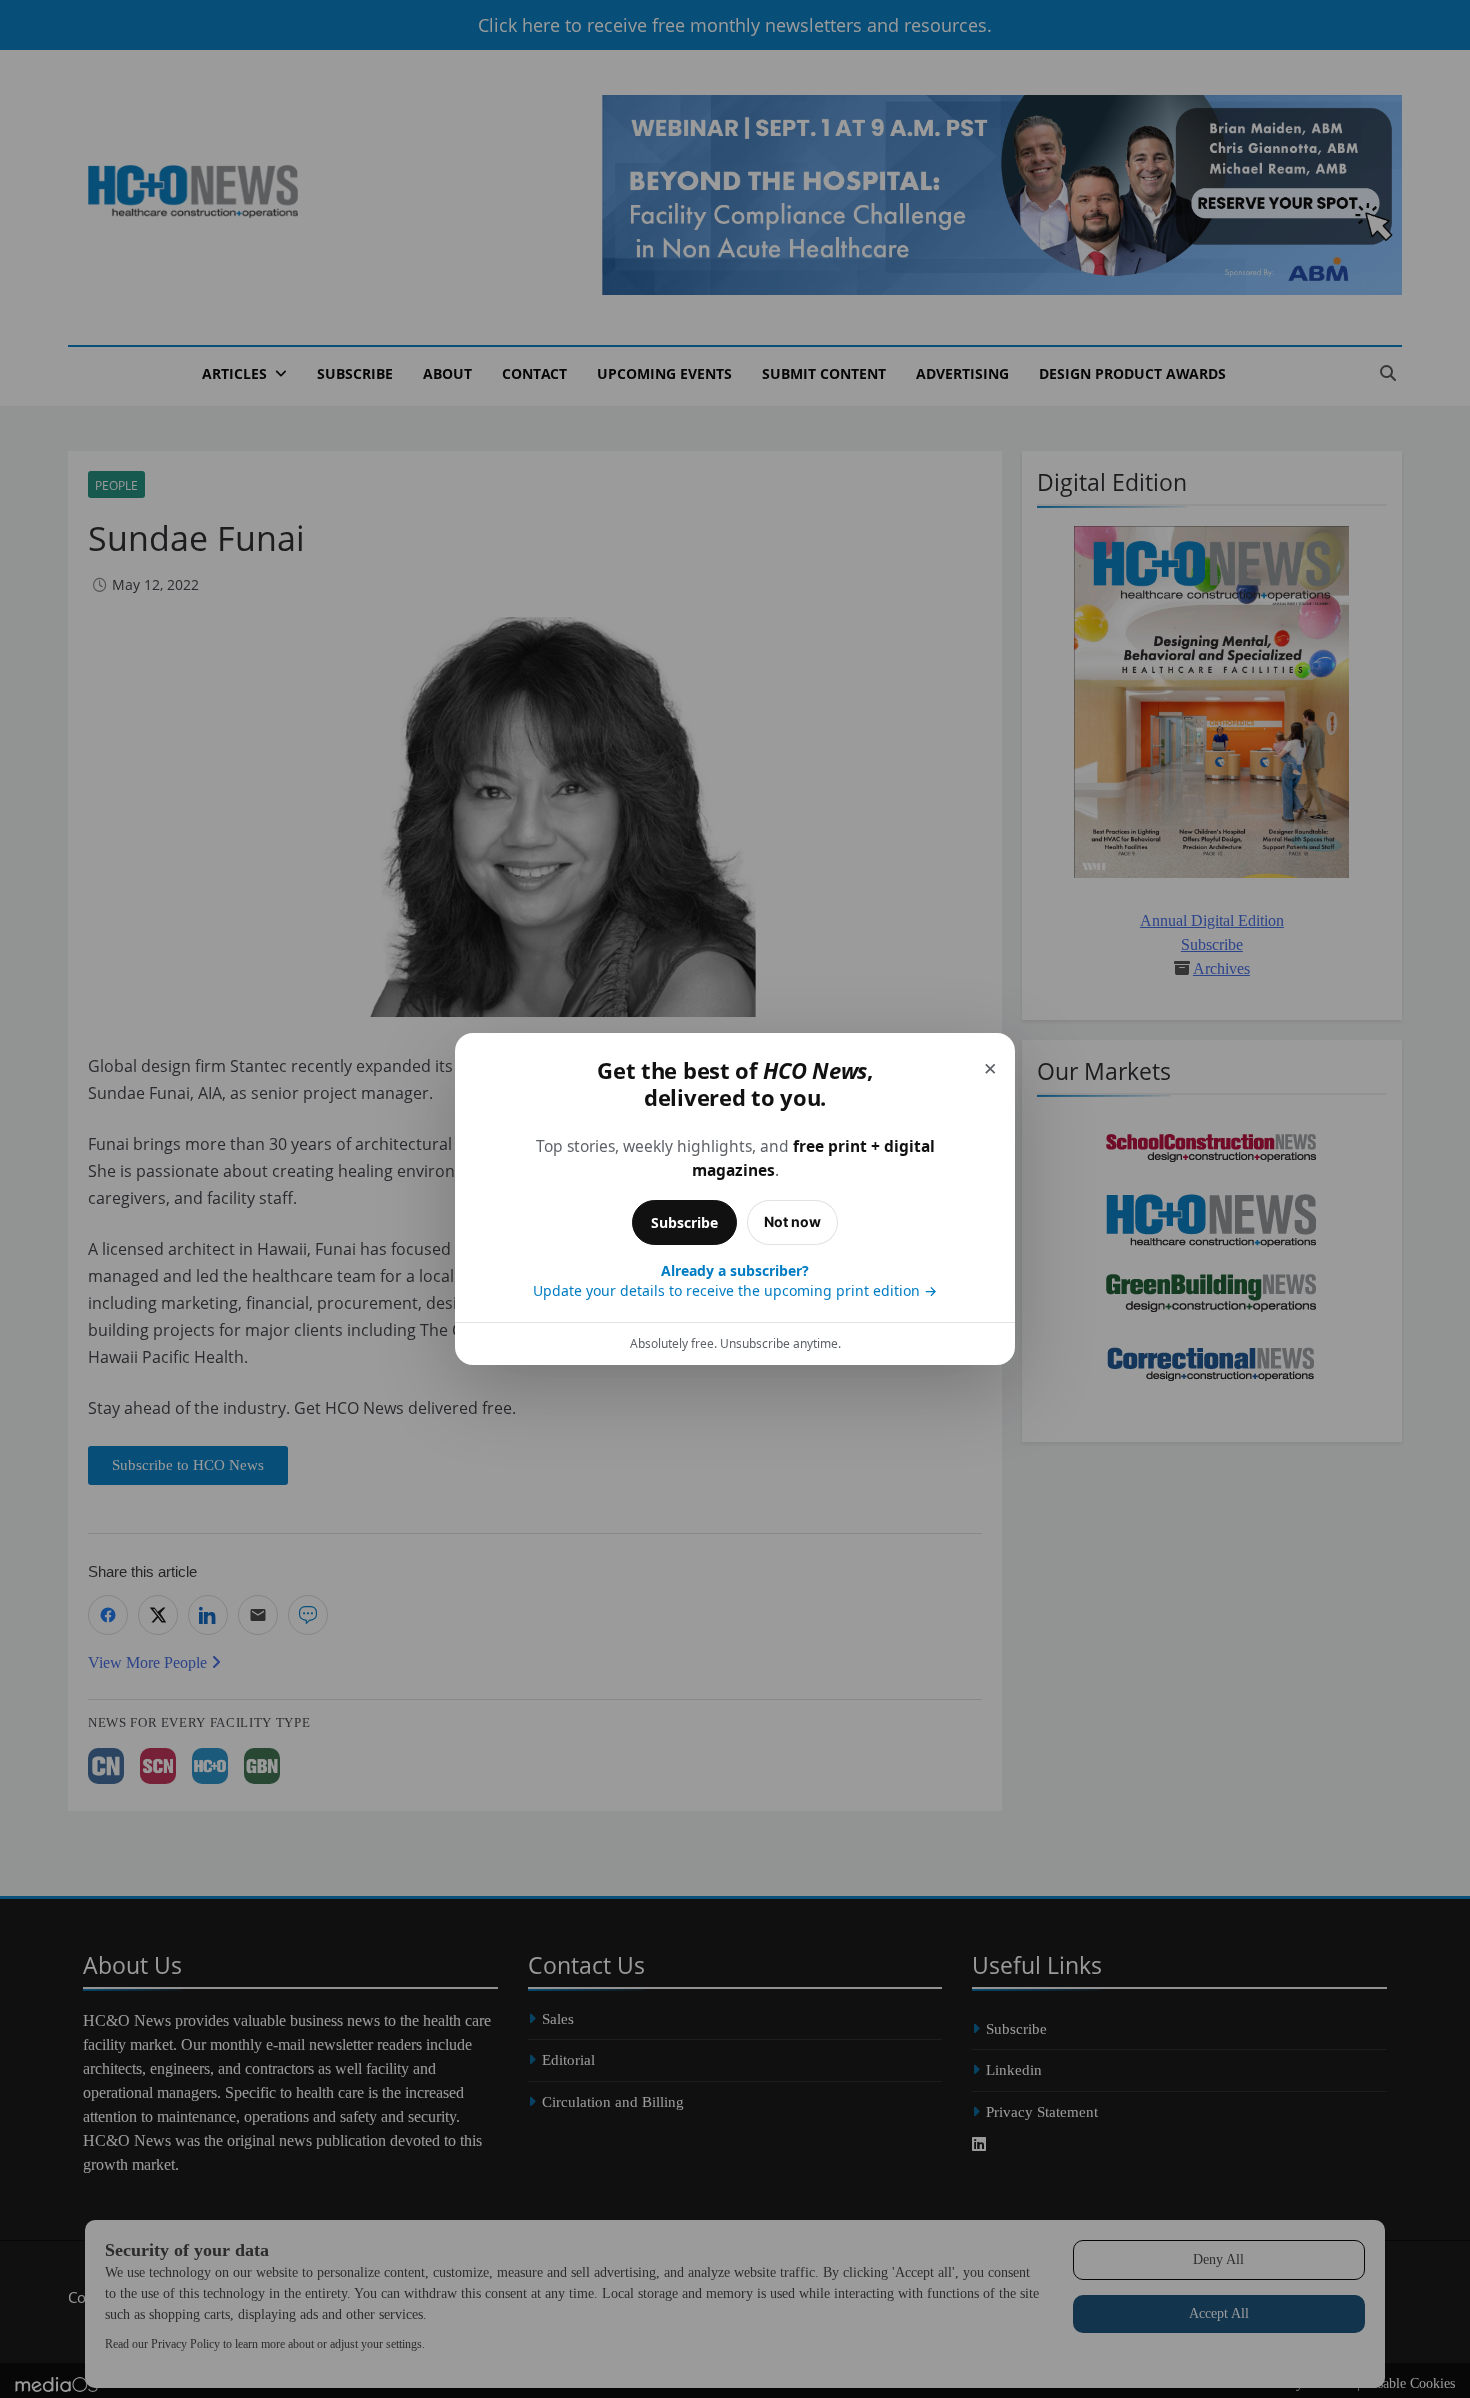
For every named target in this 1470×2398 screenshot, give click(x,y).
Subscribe (684, 1222)
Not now (792, 1221)
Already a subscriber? (735, 1280)
